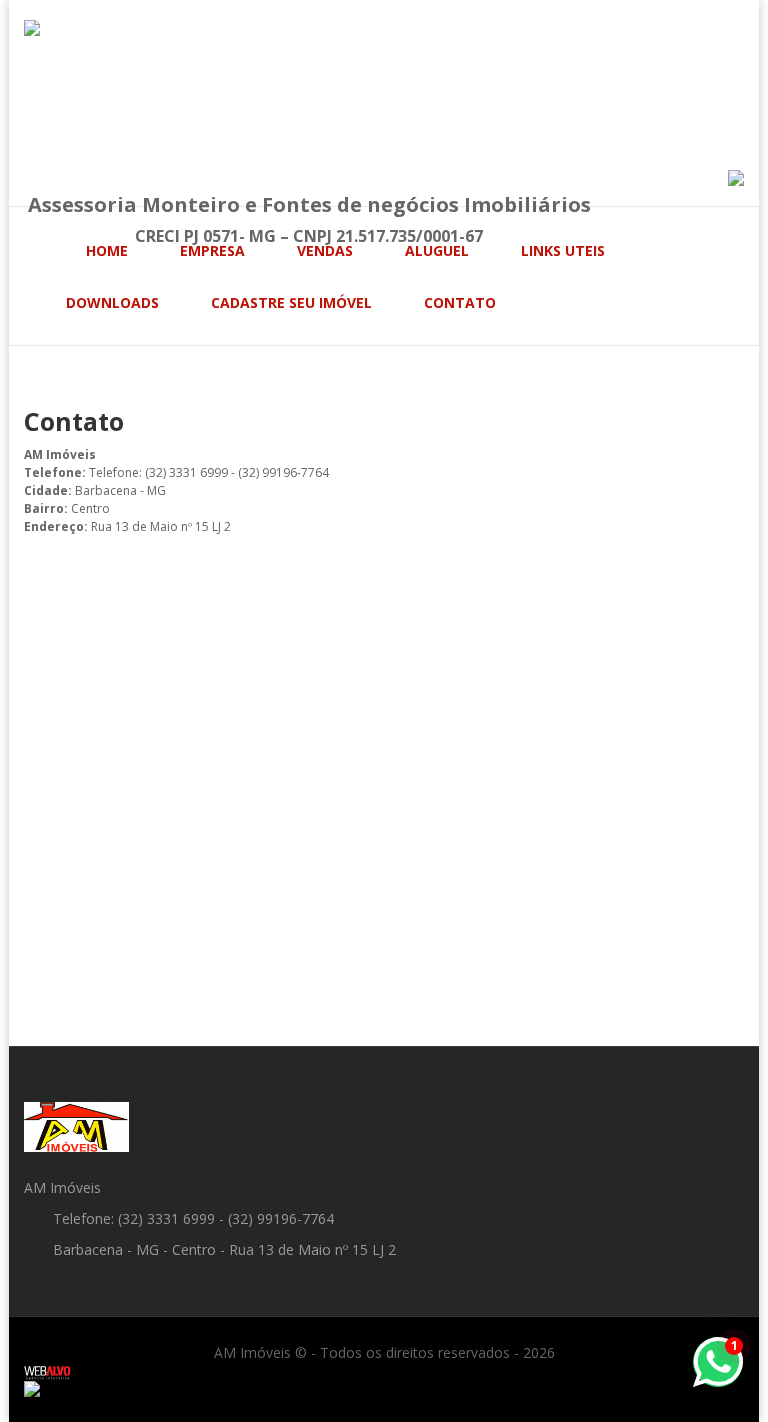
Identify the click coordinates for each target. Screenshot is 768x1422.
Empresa (212, 250)
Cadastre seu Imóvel (291, 302)
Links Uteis (563, 250)
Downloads (112, 302)
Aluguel (437, 250)
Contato (460, 302)
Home (107, 250)
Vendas (325, 250)
